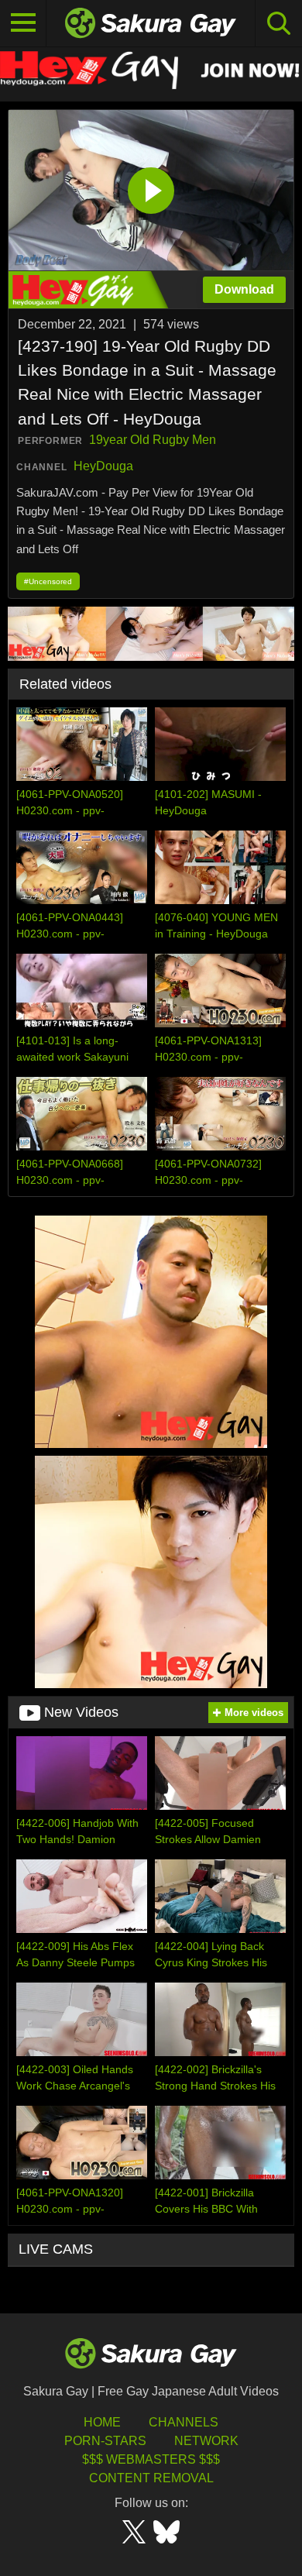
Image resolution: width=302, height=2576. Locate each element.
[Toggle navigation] (23, 23)
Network (206, 2441)
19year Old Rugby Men (153, 440)
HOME (102, 2422)
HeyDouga (103, 466)
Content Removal (151, 2478)
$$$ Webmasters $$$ (151, 2459)
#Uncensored (48, 581)
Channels (184, 2422)
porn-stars (105, 2441)
